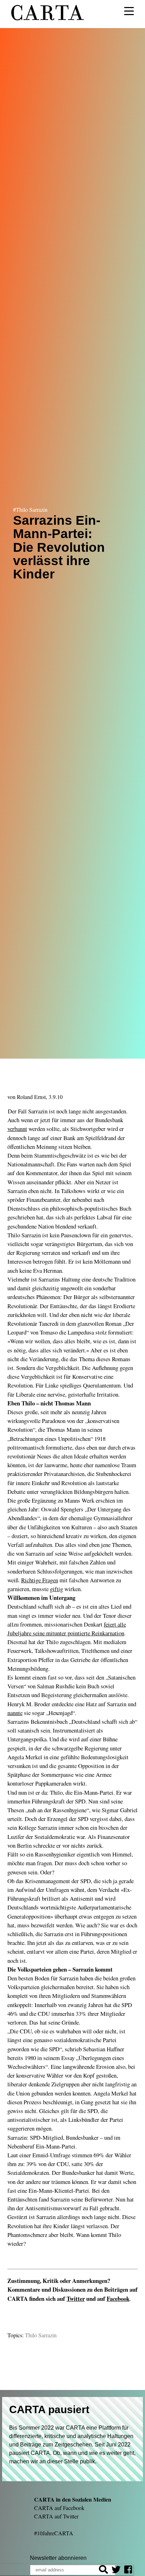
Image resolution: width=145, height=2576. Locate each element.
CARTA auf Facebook (59, 2508)
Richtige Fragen (40, 1580)
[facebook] (128, 2571)
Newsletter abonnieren (58, 2558)
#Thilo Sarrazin (30, 509)
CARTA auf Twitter (56, 2516)
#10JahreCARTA (54, 2533)
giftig (56, 1589)
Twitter (76, 2299)
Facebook (118, 2299)
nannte (15, 1713)
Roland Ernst (31, 1097)
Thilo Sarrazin (41, 2335)
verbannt (17, 1129)
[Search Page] (103, 2571)
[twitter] (116, 2571)
